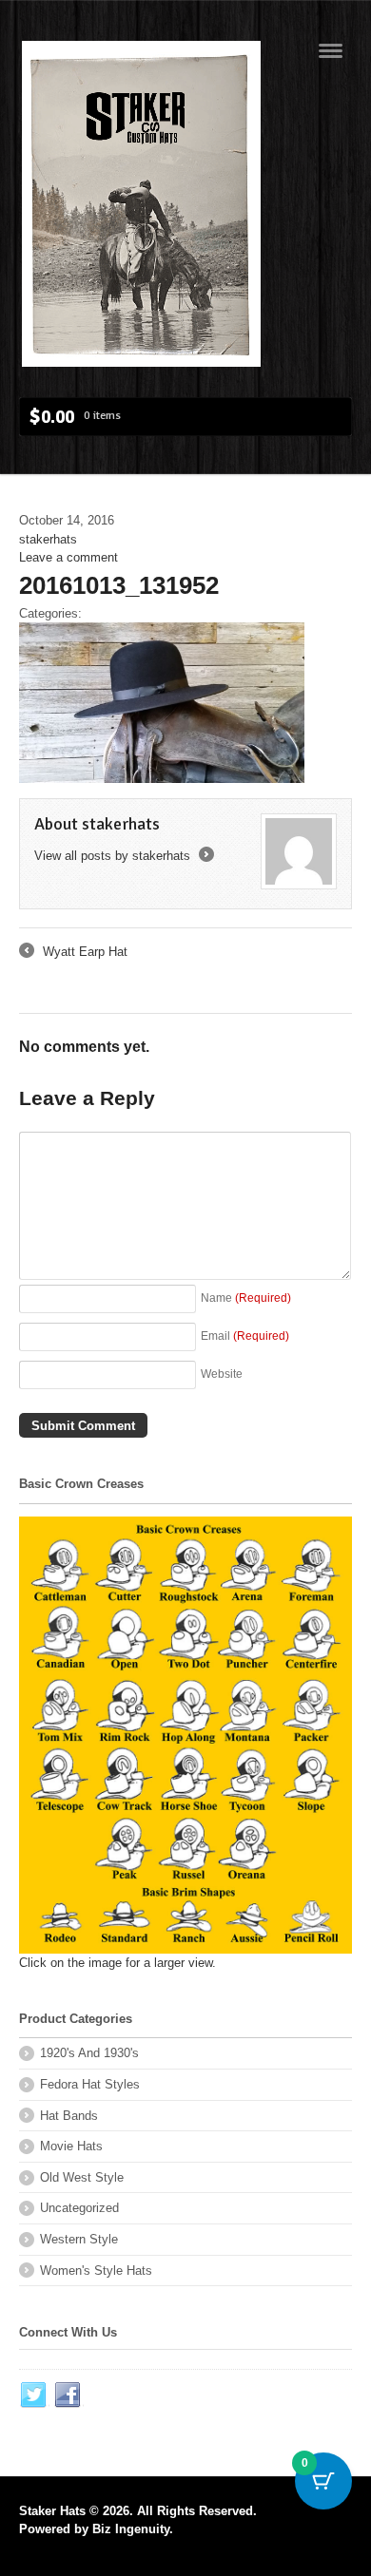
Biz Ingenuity (131, 2529)
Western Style (79, 2239)
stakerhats (48, 539)
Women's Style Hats (96, 2271)
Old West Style (82, 2177)
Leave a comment (68, 557)
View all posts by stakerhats (123, 856)
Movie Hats (71, 2146)
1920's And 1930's (89, 2053)
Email (245, 1336)
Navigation (331, 51)
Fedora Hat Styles (90, 2084)
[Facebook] (68, 2395)
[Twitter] (34, 2395)
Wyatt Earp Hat (73, 953)
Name (246, 1298)
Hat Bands (69, 2116)
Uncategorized (79, 2208)
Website (222, 1374)
